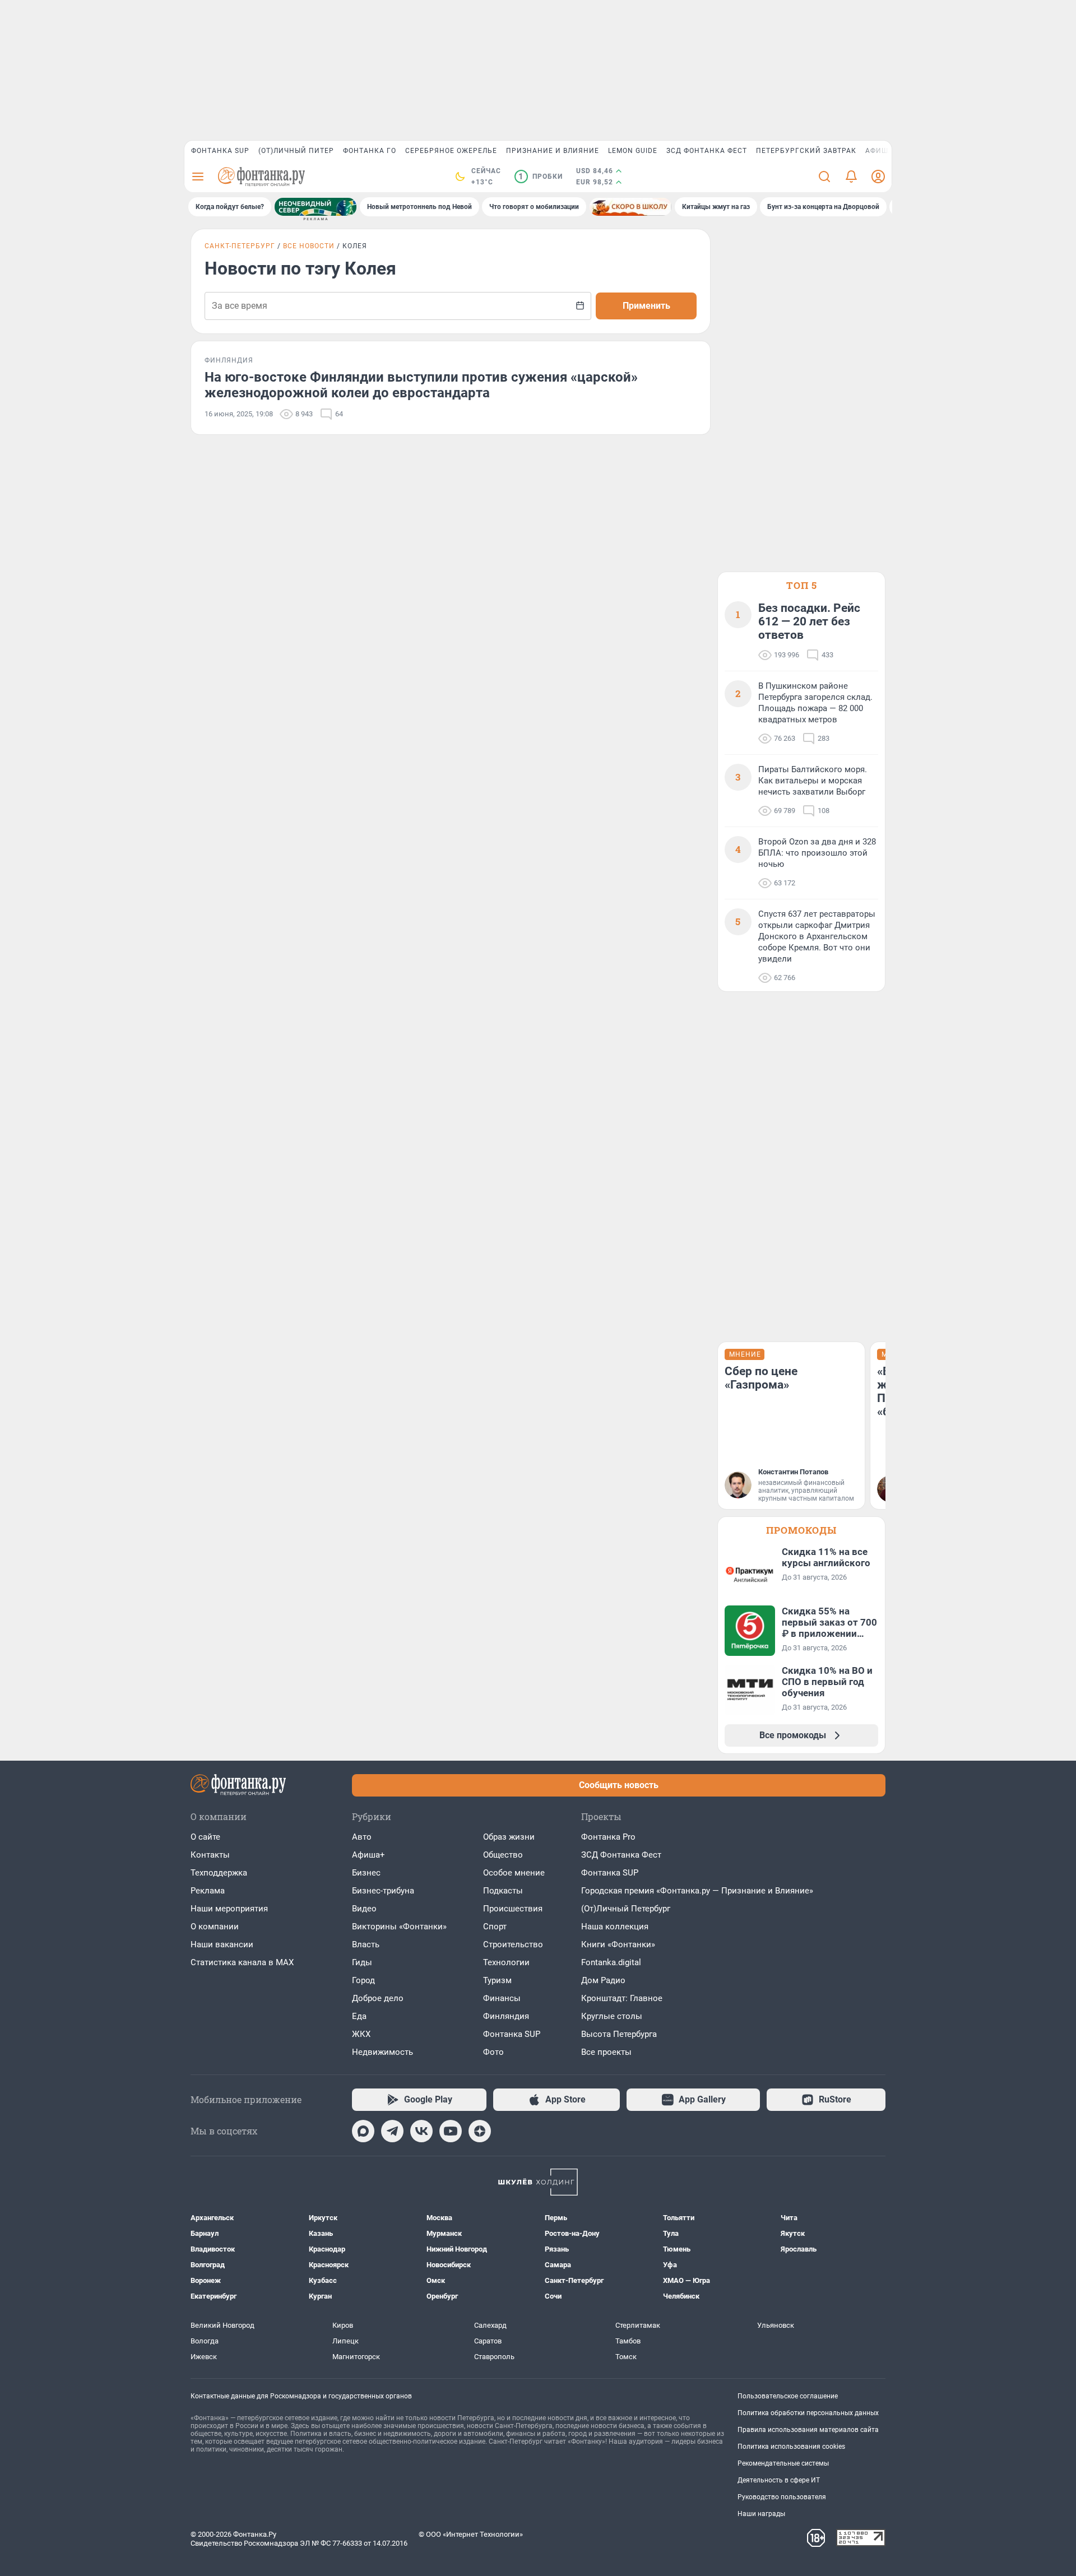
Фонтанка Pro (608, 1837)
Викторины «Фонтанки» (399, 1927)
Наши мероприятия (229, 1909)
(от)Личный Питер (296, 151)
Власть (366, 1944)
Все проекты (606, 2052)
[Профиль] (878, 177)
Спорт (495, 1927)
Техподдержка (219, 1873)
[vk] (421, 2131)
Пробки (541, 177)
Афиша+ (368, 1855)
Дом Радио (603, 1980)
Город (363, 1980)
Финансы (502, 1998)
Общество (503, 1855)
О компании (215, 1927)
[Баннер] (316, 207)
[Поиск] (824, 177)
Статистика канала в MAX (242, 1962)
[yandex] (480, 2131)
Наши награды (761, 2514)
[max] (363, 2131)
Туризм (497, 1980)
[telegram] (392, 2131)
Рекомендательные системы (783, 2463)
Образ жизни (509, 1837)
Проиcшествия (513, 1909)
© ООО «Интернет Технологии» (471, 2534)
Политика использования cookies (791, 2447)
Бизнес (366, 1873)
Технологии (506, 1962)
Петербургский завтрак (806, 151)
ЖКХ (361, 2034)
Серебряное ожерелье (451, 151)
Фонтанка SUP (220, 151)
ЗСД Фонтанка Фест (707, 151)
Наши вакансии (222, 1944)
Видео (364, 1909)
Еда (359, 2016)
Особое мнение (514, 1873)
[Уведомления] (851, 177)
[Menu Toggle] (198, 177)
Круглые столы (612, 2016)
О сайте (205, 1837)
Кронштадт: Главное (622, 1998)
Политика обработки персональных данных (808, 2413)
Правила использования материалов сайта (808, 2430)
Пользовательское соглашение (788, 2396)
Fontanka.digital (611, 1962)
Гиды (362, 1962)
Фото (493, 2052)
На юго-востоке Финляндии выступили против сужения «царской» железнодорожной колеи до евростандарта (421, 385)
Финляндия (506, 2016)
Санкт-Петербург (240, 246)
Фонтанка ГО (370, 151)
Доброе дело (378, 1998)
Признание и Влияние (553, 151)
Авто (362, 1837)
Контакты (210, 1855)
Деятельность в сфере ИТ (779, 2480)
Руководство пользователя (782, 2497)
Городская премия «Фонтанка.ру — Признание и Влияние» (697, 1891)
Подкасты (503, 1891)
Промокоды (801, 1530)
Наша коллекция (615, 1927)
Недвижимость (382, 2052)
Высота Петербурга (619, 2034)
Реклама (208, 1891)
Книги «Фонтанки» (618, 1944)
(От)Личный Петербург (626, 1909)
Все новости (309, 246)
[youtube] (451, 2131)
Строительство (513, 1944)
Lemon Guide (633, 151)
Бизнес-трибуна (383, 1891)
